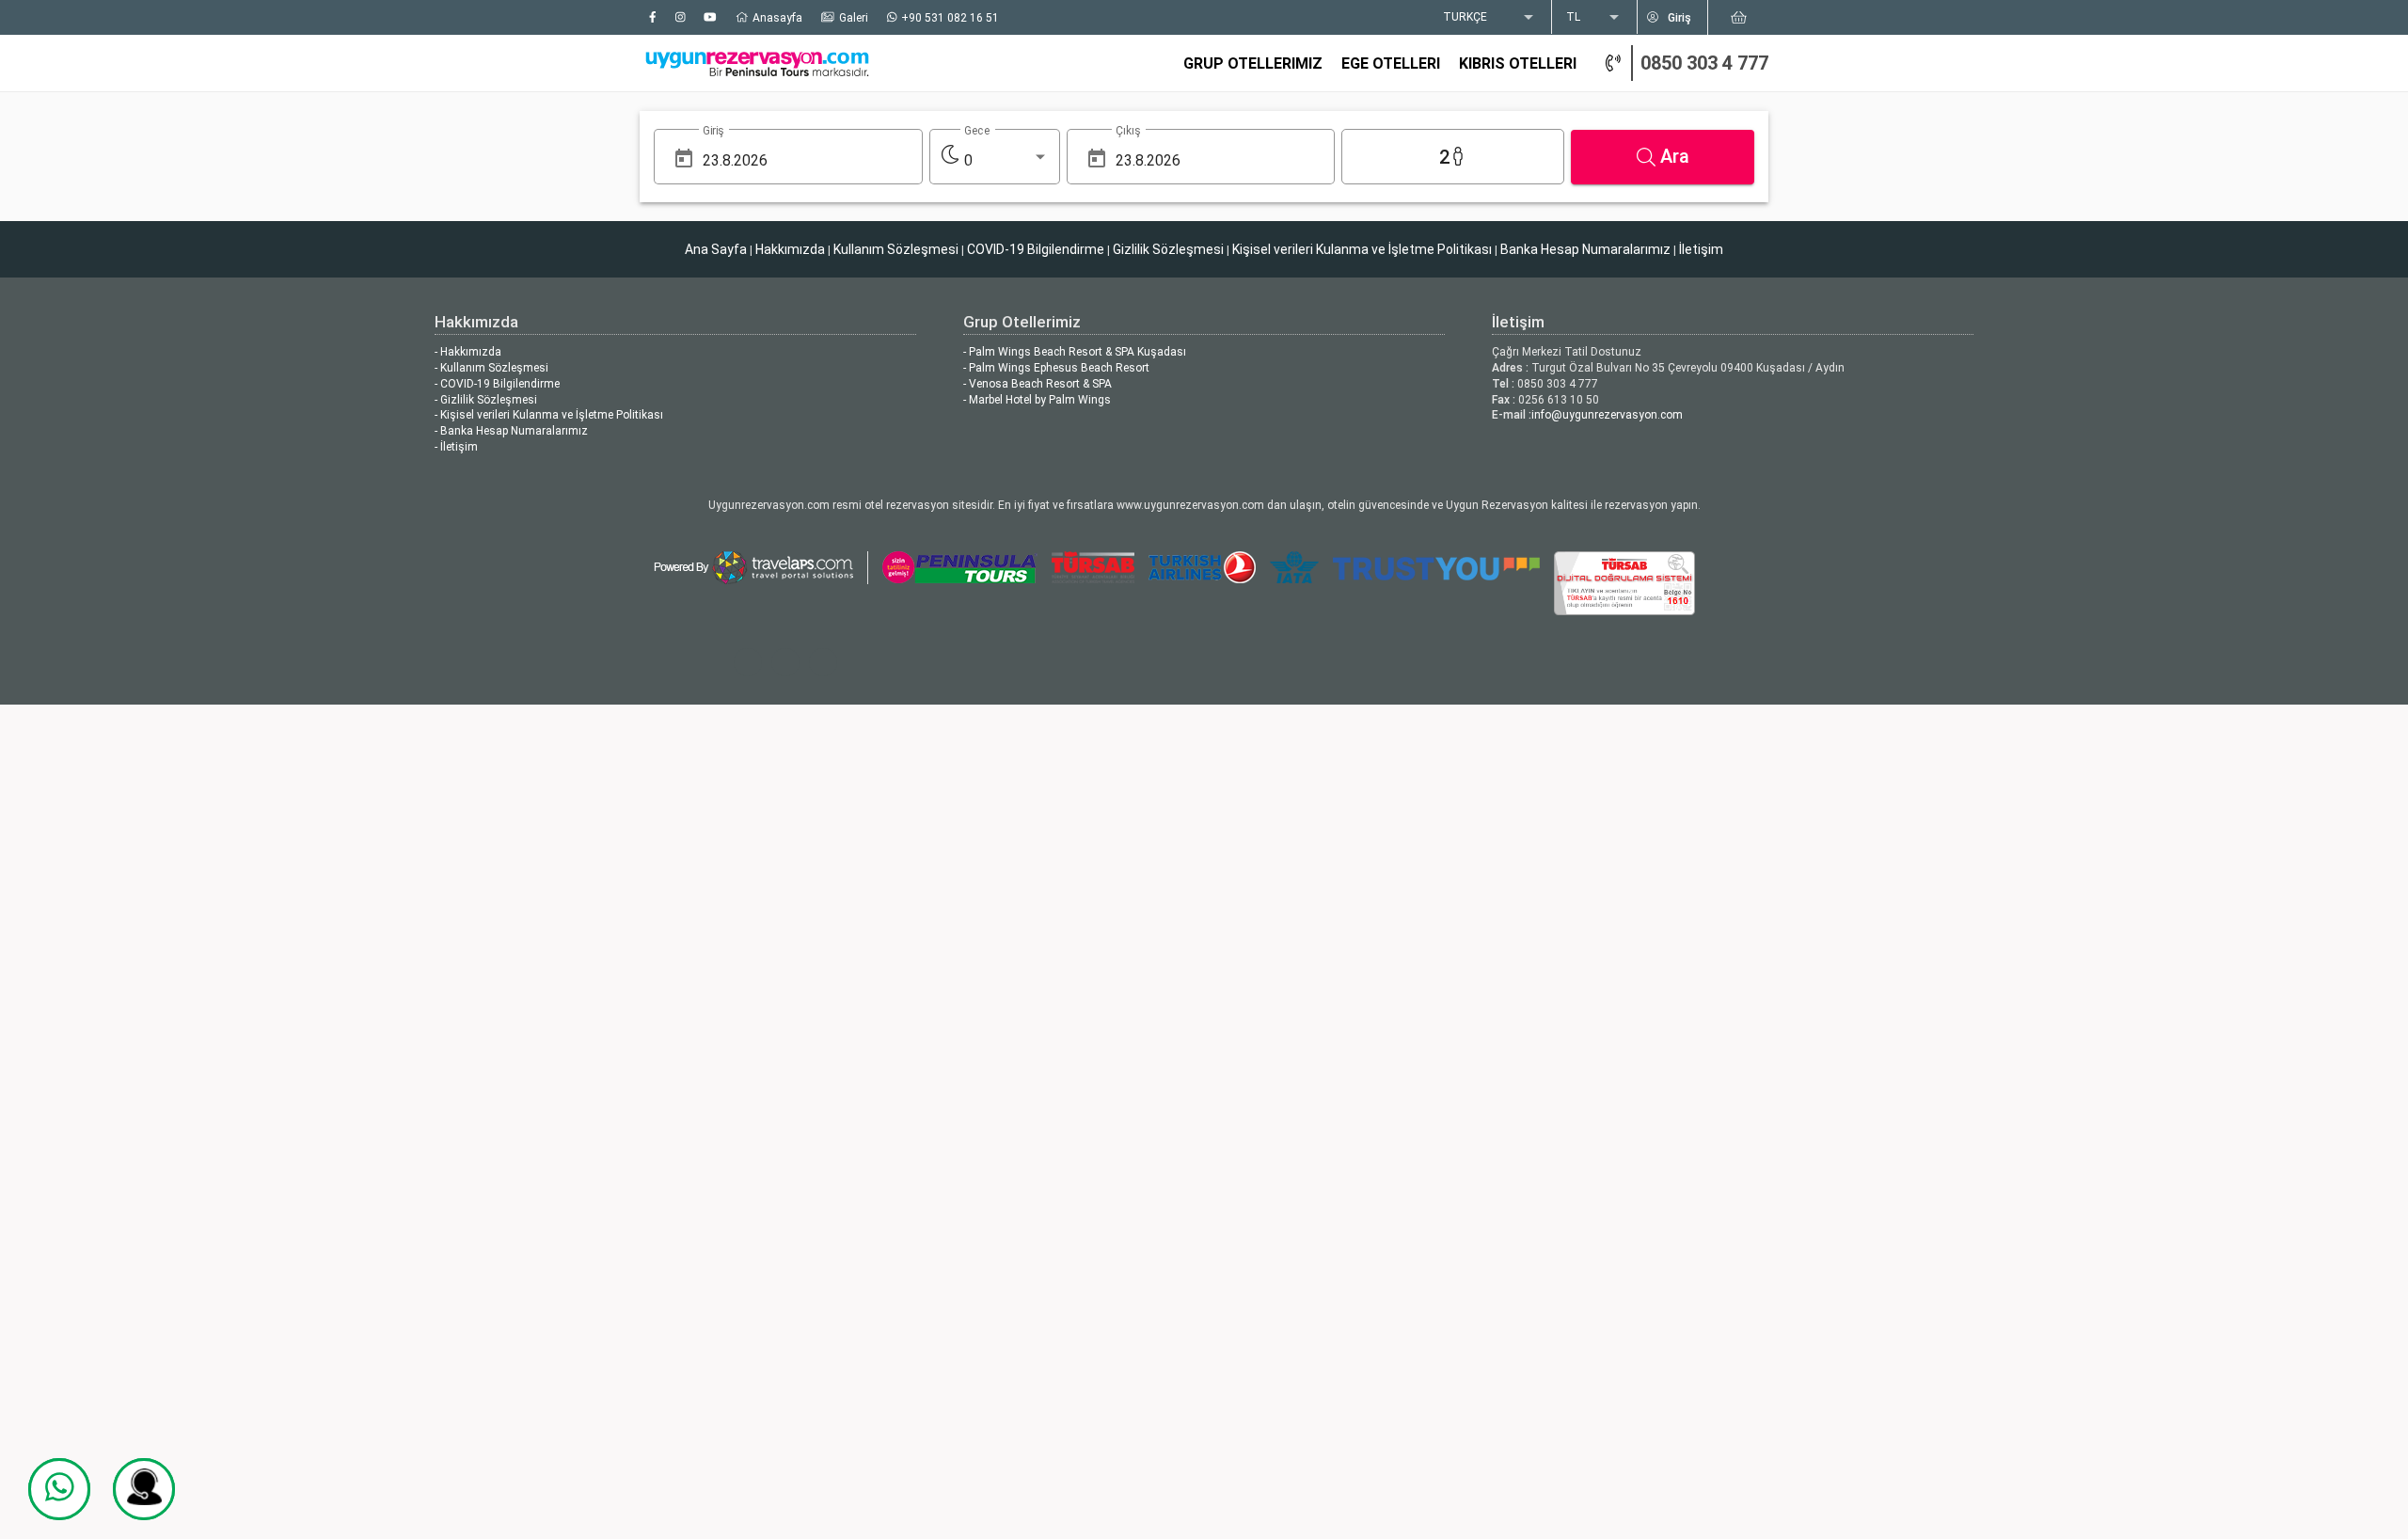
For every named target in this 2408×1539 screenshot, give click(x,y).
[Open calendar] (684, 159)
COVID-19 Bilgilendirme (1036, 249)
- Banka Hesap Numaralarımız (511, 431)
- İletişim (456, 447)
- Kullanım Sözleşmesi (491, 368)
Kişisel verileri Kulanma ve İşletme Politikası (1362, 249)
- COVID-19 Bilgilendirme (497, 384)
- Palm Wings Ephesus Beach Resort (1056, 368)
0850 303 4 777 (1704, 63)
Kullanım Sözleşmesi (896, 249)
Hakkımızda (790, 249)
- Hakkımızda (468, 352)
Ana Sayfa (716, 249)
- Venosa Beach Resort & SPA (1038, 384)
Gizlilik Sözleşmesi (1168, 249)
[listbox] (1490, 18)
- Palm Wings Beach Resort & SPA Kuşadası (1075, 352)
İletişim (1701, 249)
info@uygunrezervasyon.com (1607, 415)
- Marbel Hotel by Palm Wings (1037, 400)
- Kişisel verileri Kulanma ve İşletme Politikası (549, 415)
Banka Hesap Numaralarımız (1585, 249)
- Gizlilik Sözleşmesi (486, 400)
